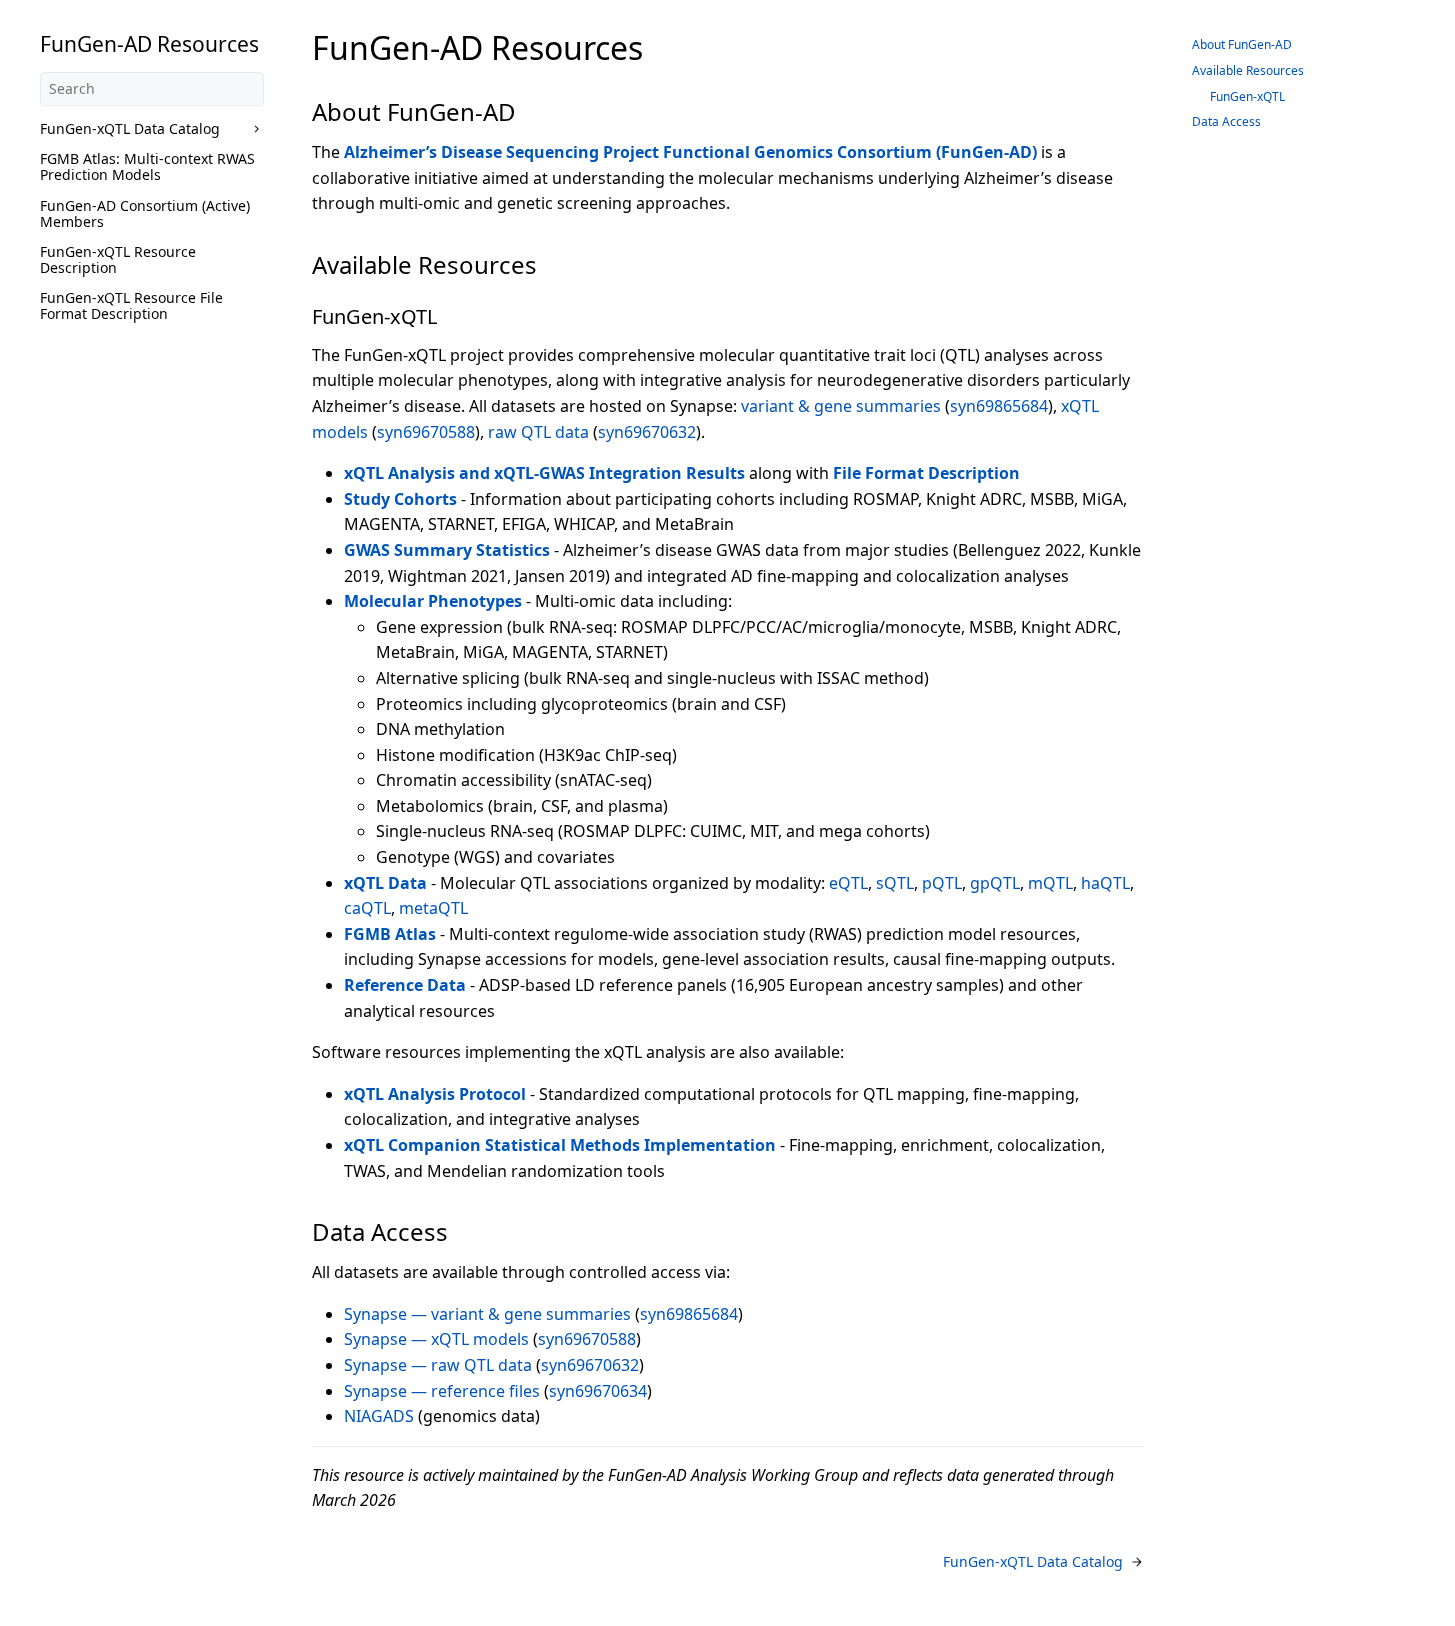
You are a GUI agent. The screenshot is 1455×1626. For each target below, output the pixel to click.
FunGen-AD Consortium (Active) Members (145, 213)
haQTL (1105, 883)
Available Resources (1248, 70)
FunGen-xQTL (1247, 96)
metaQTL (433, 908)
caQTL (367, 908)
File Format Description (926, 473)
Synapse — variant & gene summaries (487, 1314)
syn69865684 (999, 406)
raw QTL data (538, 432)
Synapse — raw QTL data (438, 1365)
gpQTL (995, 883)
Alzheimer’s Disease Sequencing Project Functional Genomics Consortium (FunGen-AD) (690, 152)
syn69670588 (426, 432)
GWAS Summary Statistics (447, 550)
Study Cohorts (400, 499)
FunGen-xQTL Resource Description (118, 259)
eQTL (848, 883)
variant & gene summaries (841, 406)
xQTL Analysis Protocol (435, 1094)
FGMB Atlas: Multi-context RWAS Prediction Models (147, 166)
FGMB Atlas (390, 934)
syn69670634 (598, 1391)
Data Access (1226, 121)
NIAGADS (379, 1416)
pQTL (942, 883)
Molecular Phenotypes (433, 601)
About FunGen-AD (1242, 44)
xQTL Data (385, 883)
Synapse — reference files (442, 1391)
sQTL (895, 883)
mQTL (1050, 883)
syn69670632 (647, 432)
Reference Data (405, 985)
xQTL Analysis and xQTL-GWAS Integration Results (544, 473)
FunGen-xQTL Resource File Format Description (131, 305)
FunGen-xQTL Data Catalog (130, 128)
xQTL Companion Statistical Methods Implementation (560, 1145)
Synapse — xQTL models (436, 1339)
